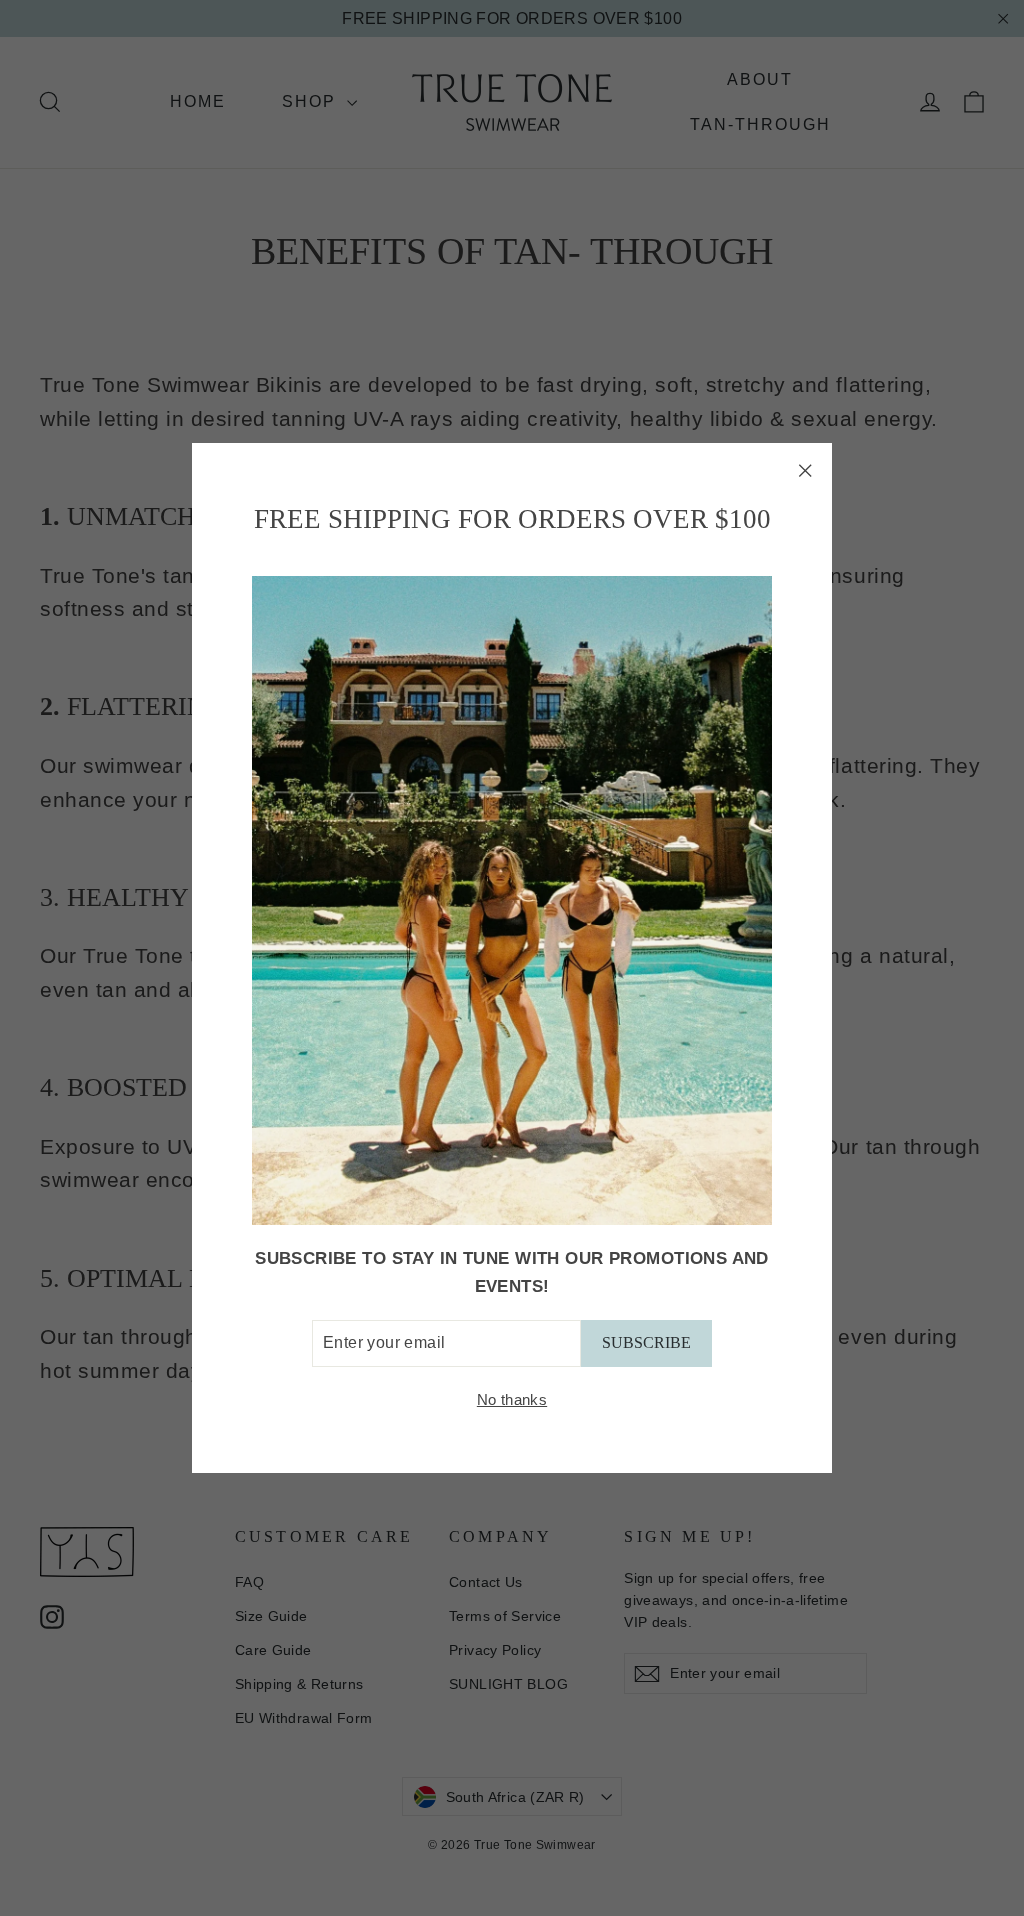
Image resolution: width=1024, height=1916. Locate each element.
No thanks (512, 1399)
